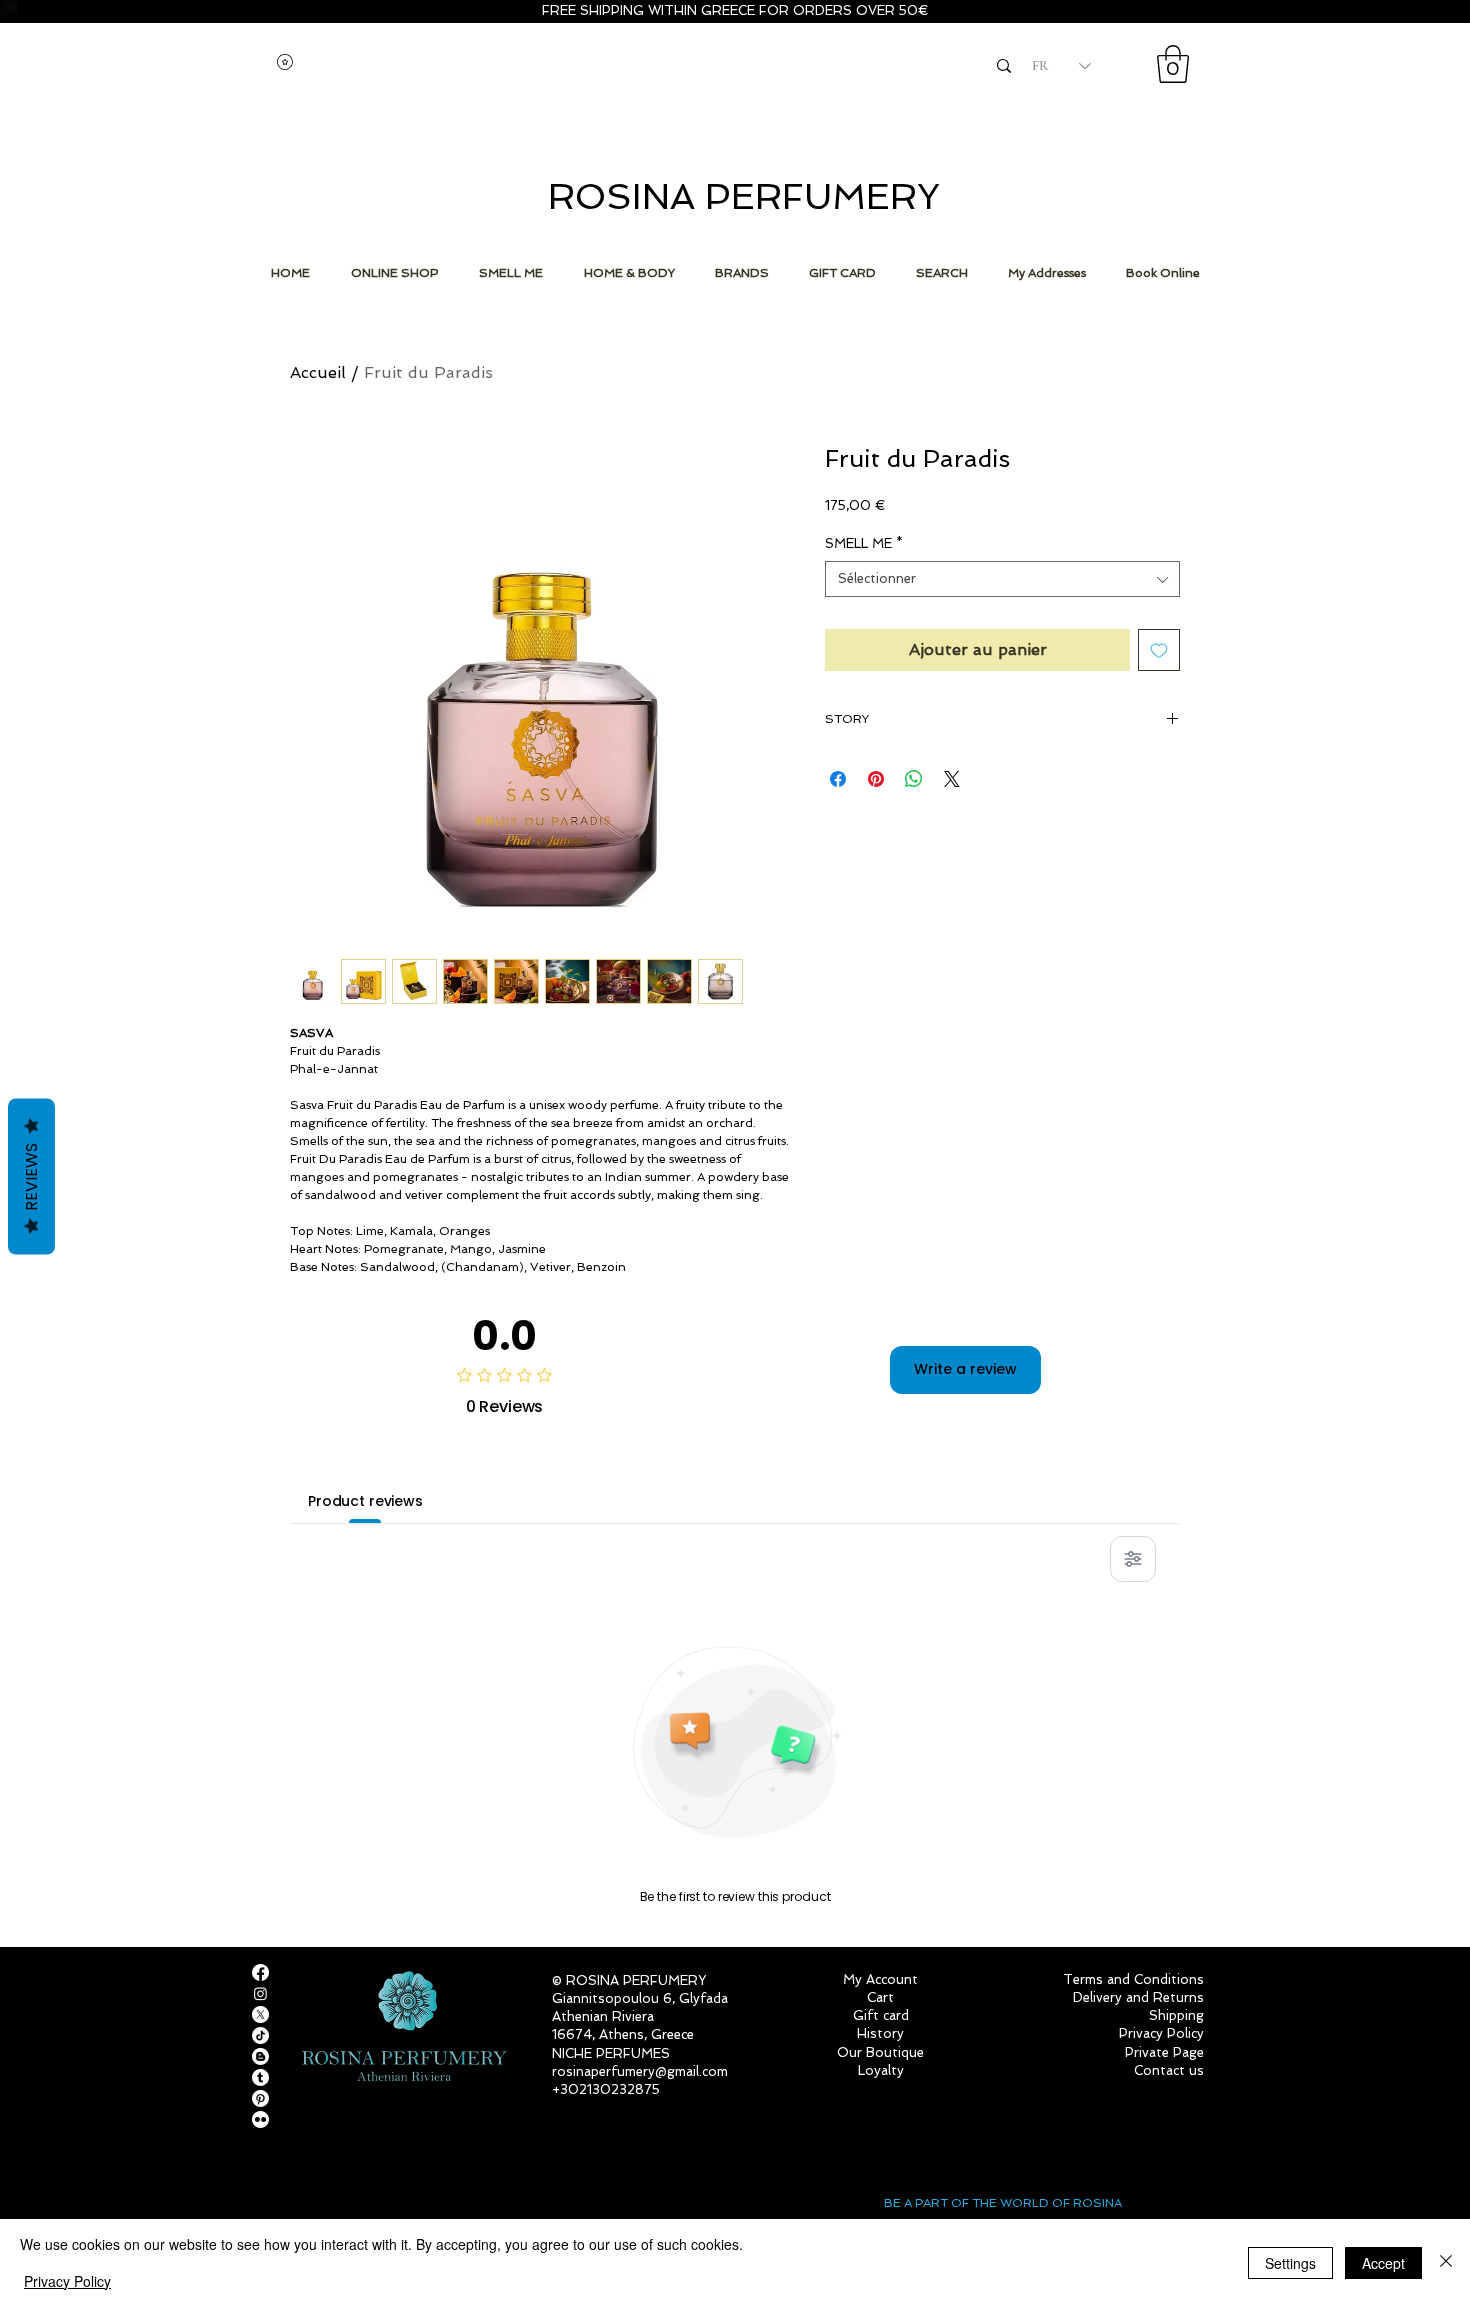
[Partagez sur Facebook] (838, 779)
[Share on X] (952, 779)
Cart (880, 1997)
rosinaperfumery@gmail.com (640, 2071)
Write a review (965, 1369)
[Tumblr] (260, 2077)
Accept (1383, 2263)
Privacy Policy (67, 2281)
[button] (1173, 64)
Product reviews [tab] (365, 1501)
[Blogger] (260, 2056)
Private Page (1164, 2052)
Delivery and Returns (1138, 1997)
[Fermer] (1446, 2262)
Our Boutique (880, 2052)
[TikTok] (260, 2035)
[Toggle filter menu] (1133, 1559)
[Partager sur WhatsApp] (914, 779)
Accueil (318, 372)
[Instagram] (260, 1993)
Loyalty (881, 2070)
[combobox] (1002, 579)
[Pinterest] (260, 2098)
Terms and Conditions (1133, 1979)
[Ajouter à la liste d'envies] (1159, 650)
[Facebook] (260, 1972)
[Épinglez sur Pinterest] (876, 779)
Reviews (31, 1177)
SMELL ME (864, 543)
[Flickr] (260, 2119)
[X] (260, 2014)
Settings (1290, 2263)
